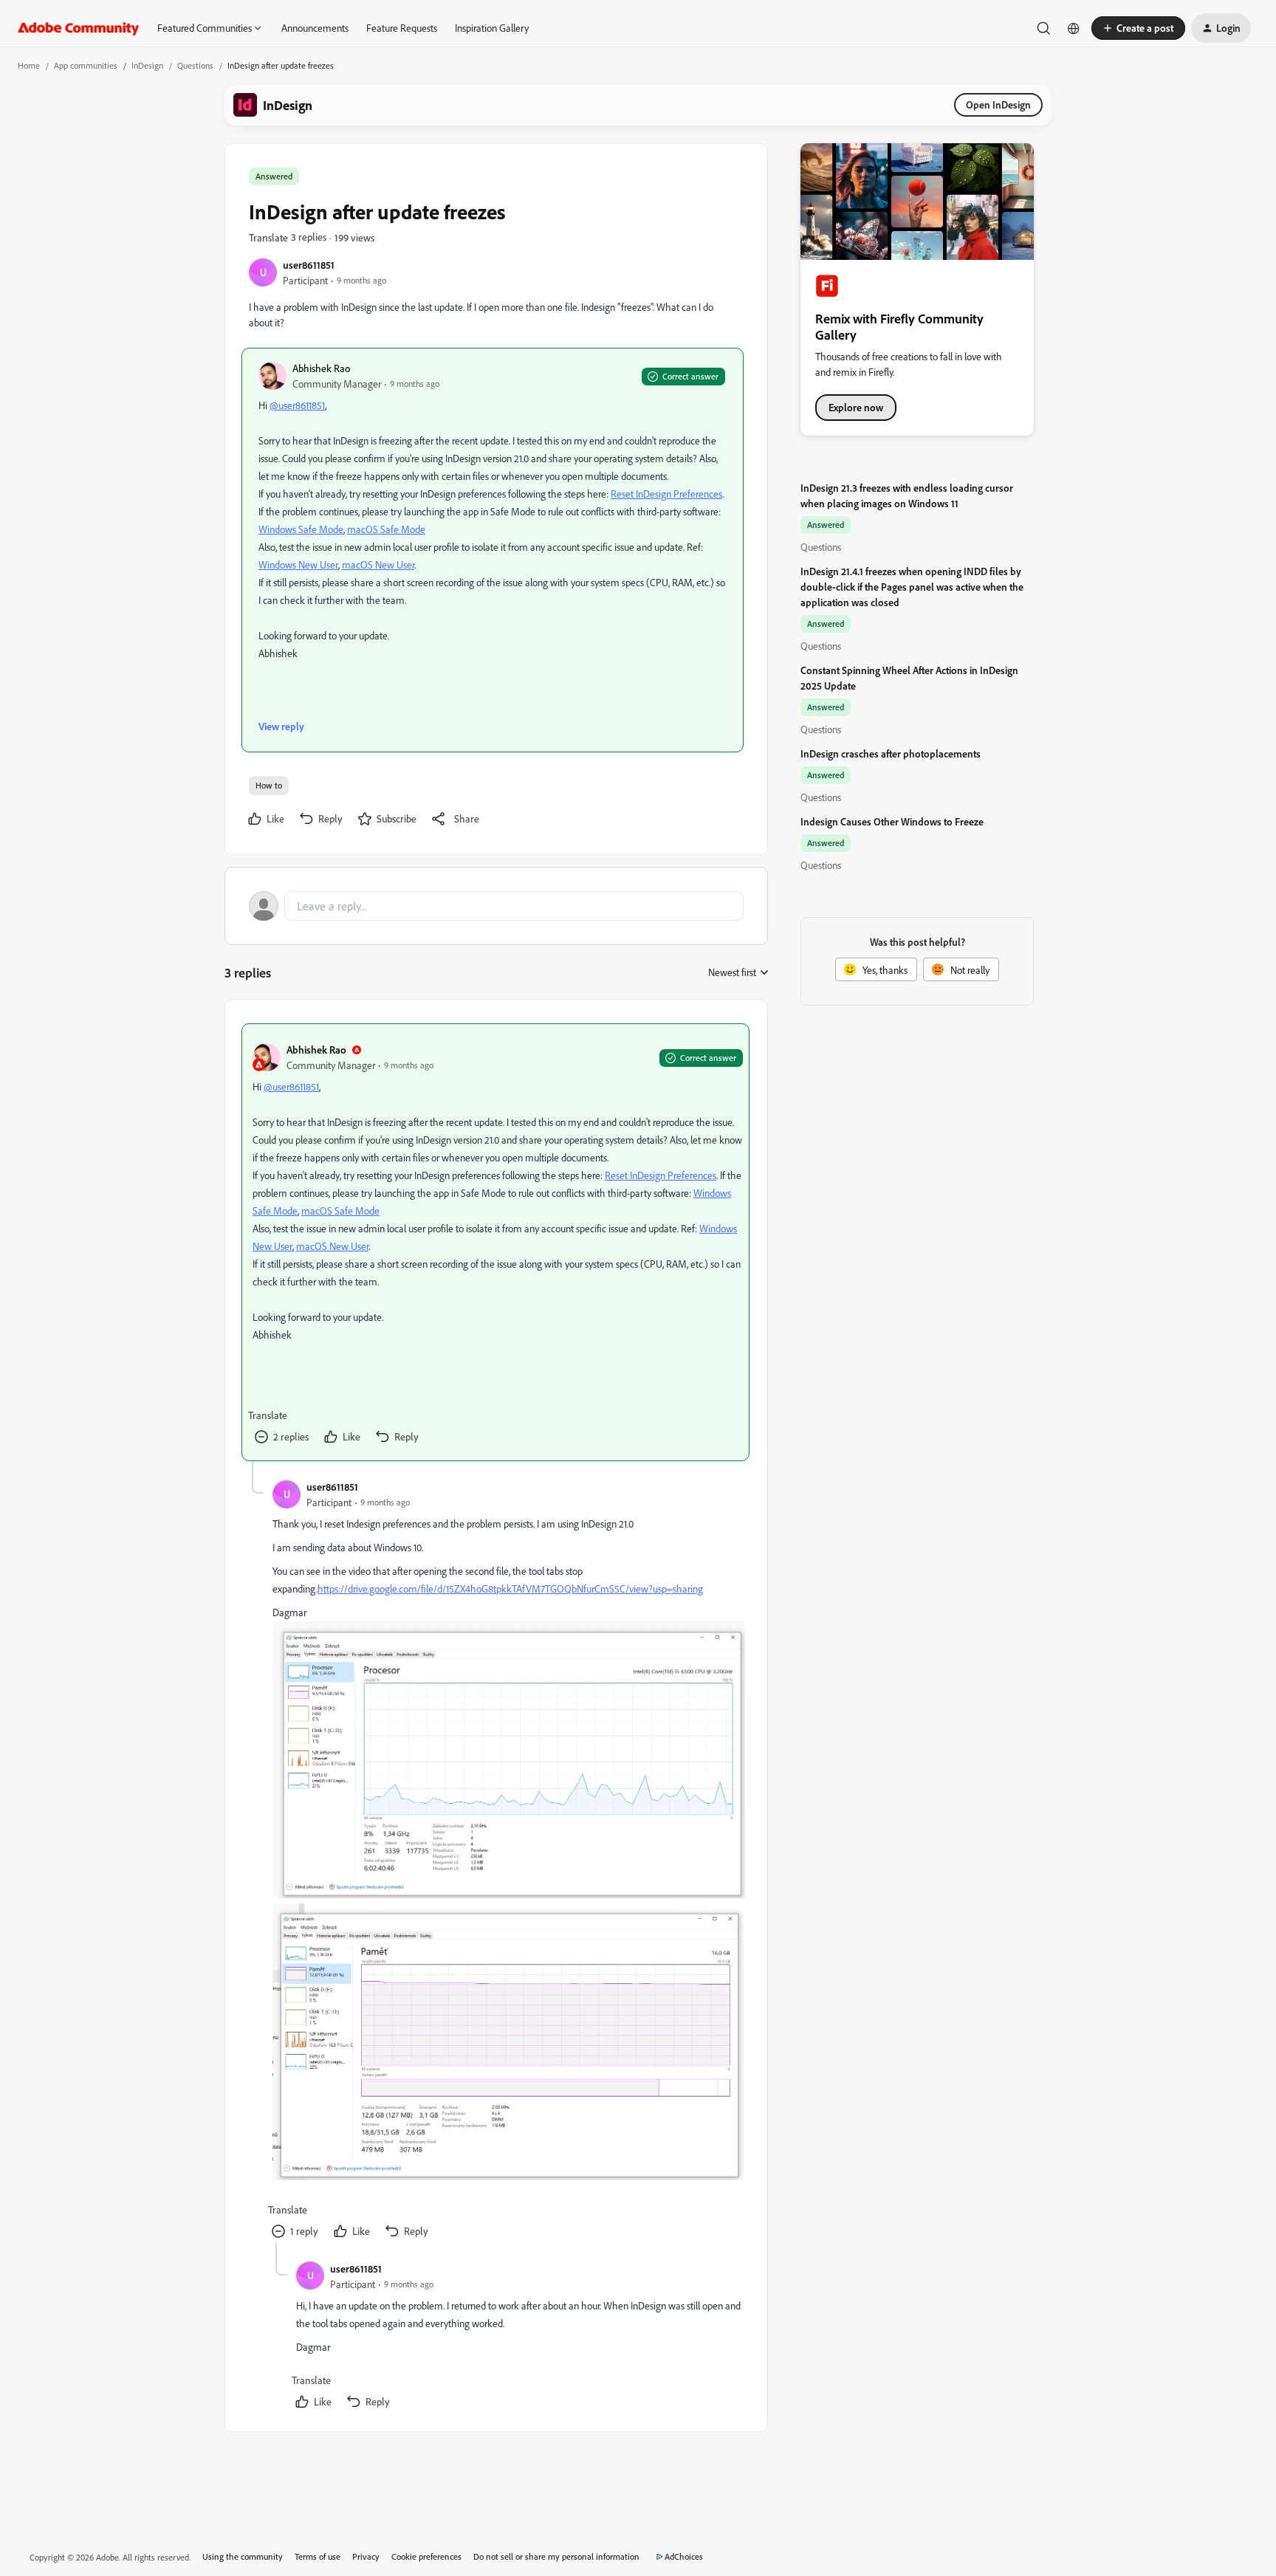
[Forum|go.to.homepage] (79, 28)
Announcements (315, 28)
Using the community (243, 2556)
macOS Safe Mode (386, 529)
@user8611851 (297, 405)
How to (269, 785)
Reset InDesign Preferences (666, 494)
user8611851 (309, 265)
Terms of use (318, 2556)
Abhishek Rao (321, 368)
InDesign (147, 65)
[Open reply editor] (496, 906)
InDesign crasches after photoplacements (891, 753)
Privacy (366, 2556)
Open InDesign (998, 104)
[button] (1138, 28)
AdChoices (684, 2556)
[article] (495, 1242)
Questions (195, 65)
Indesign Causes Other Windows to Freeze (892, 821)
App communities (86, 65)
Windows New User (298, 564)
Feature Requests (402, 28)
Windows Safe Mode (301, 529)
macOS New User (378, 564)
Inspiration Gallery (492, 28)
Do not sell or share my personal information (556, 2556)
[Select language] (1074, 28)
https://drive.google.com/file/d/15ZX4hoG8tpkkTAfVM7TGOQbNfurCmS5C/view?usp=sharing (510, 1588)
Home (29, 65)
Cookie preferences (426, 2556)
